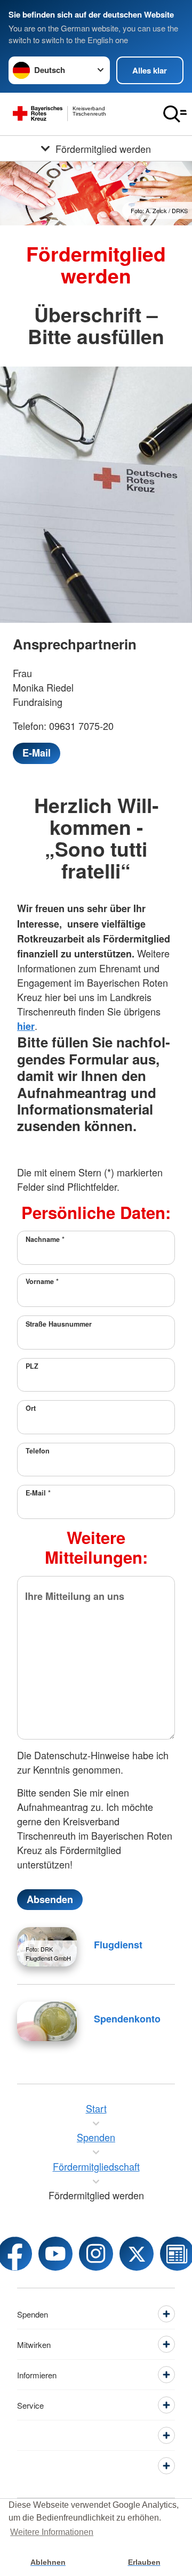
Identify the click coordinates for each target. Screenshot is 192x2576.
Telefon (38, 1451)
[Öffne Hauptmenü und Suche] (175, 114)
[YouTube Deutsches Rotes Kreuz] (55, 2254)
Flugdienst (118, 1945)
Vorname (42, 1281)
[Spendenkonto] (47, 2021)
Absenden (50, 1899)
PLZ (32, 1366)
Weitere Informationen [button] (52, 2532)
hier (26, 1026)
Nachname (45, 1239)
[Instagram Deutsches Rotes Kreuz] (96, 2254)
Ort (31, 1408)
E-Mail (38, 1493)
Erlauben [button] (144, 2562)
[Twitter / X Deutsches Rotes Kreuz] (137, 2254)
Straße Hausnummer (59, 1324)
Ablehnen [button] (48, 2562)
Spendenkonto (127, 2019)
